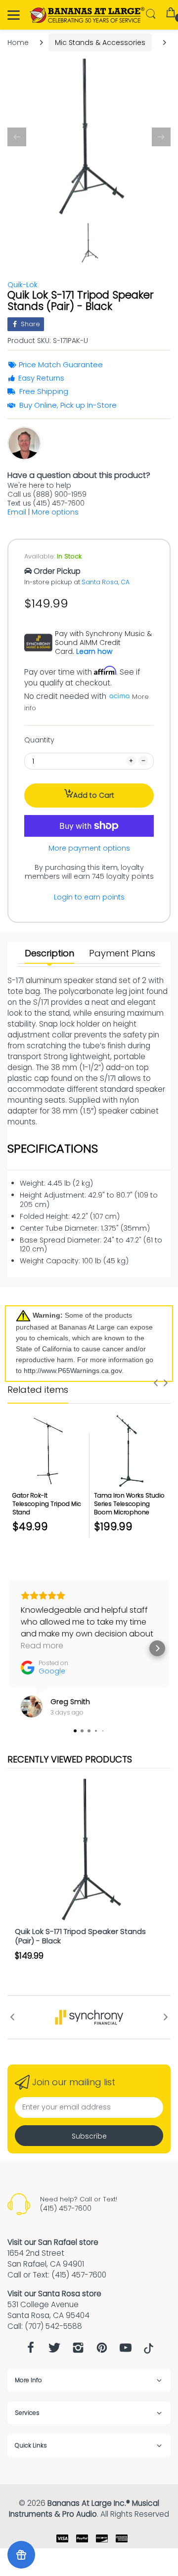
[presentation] (156, 1383)
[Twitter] (54, 2350)
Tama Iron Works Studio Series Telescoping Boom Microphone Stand (129, 1508)
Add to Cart (94, 795)
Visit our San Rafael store (53, 2242)
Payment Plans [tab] (122, 953)
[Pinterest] (102, 2350)
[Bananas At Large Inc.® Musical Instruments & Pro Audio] (88, 15)
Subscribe (89, 2136)
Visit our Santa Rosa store (54, 2294)
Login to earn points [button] (89, 897)
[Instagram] (78, 2350)
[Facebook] (31, 2350)
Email (17, 512)
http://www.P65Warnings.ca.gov (73, 1371)
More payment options (89, 848)
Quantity (39, 740)
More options (55, 512)
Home (18, 43)
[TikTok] (149, 2351)
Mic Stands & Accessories (100, 43)
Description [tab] (49, 953)
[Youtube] (126, 2350)
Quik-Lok (22, 285)
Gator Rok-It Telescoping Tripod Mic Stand (47, 1504)
